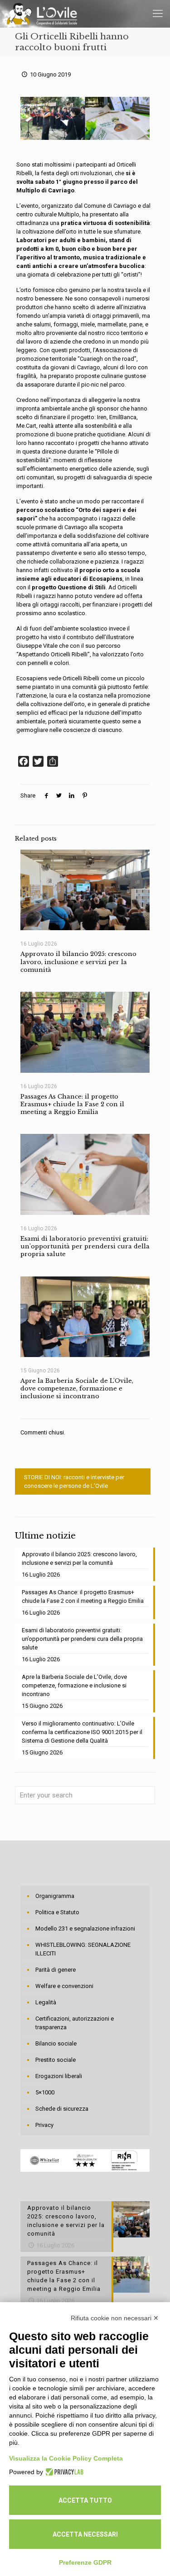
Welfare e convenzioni (64, 1986)
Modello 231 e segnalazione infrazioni (85, 1928)
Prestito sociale (56, 2060)
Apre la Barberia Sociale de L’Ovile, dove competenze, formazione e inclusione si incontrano (77, 1389)
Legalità (46, 2002)
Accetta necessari (85, 2534)
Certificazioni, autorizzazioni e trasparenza (75, 2023)
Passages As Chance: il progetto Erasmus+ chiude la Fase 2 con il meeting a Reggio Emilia (72, 1104)
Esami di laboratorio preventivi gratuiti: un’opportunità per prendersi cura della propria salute (85, 1247)
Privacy (44, 2125)
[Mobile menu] (158, 14)
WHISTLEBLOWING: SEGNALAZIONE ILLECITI (83, 1949)
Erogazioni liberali (59, 2076)
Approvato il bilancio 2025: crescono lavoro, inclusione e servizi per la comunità (78, 962)
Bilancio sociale (56, 2043)
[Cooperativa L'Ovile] (42, 14)
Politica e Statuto (57, 1912)
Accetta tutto (85, 2500)
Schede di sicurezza (62, 2109)
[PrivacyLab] (63, 2472)
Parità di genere (56, 1970)
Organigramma (55, 1896)
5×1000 (45, 2092)
